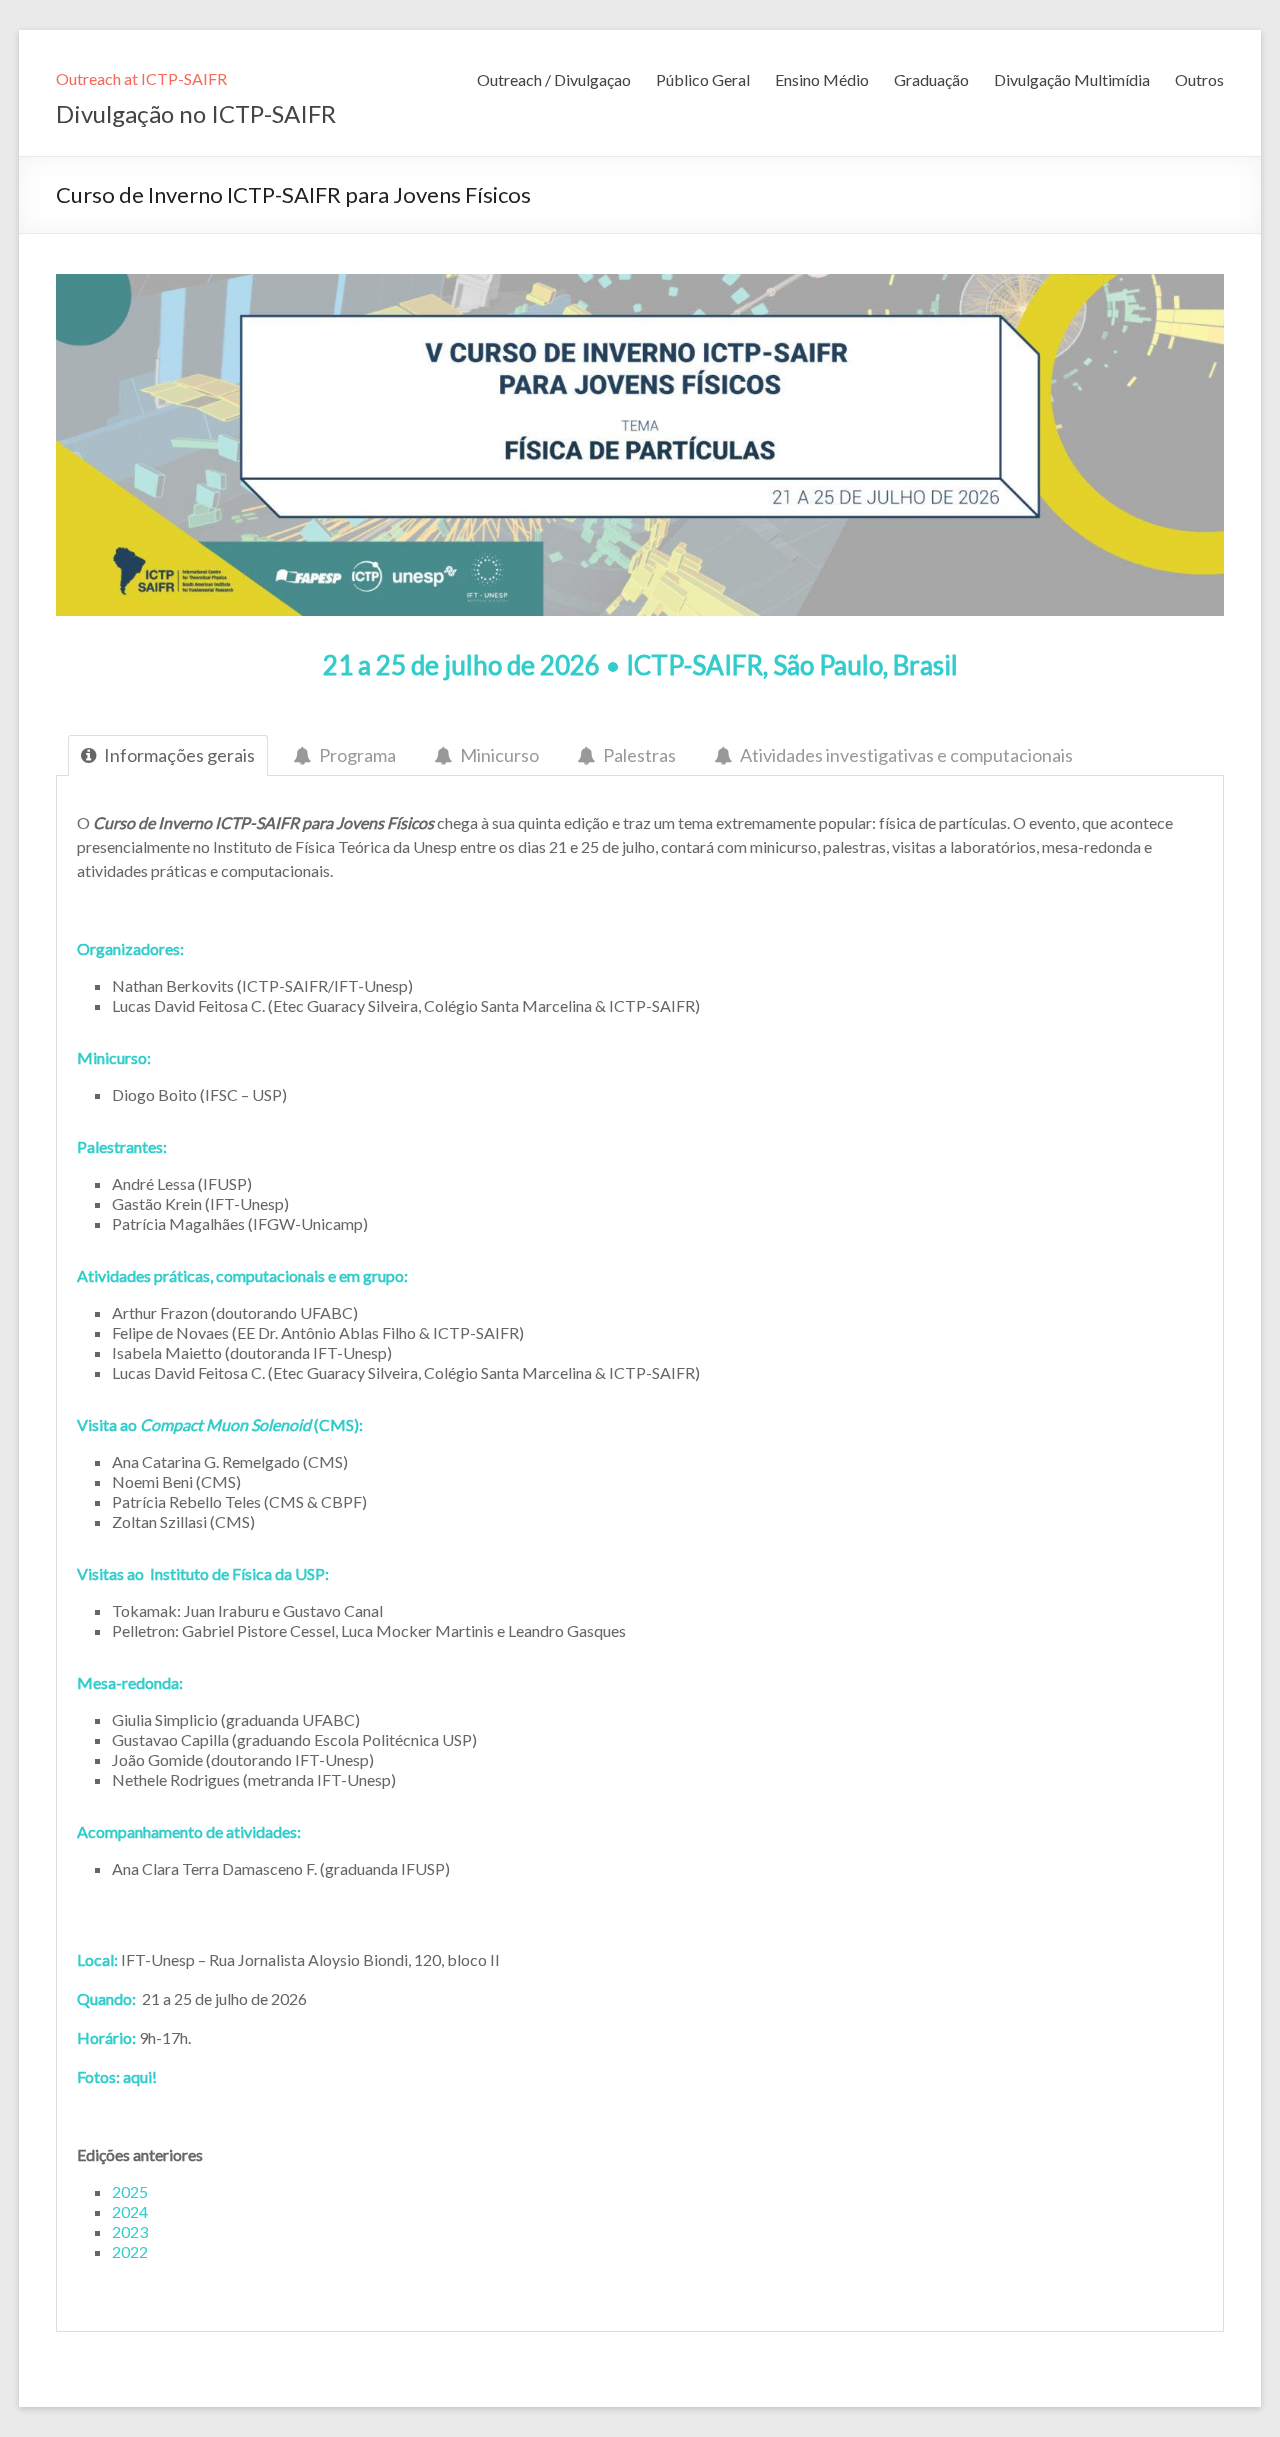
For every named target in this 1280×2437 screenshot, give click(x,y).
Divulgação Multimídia (1072, 79)
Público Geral (703, 79)
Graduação (931, 79)
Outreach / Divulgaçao (554, 79)
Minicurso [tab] (499, 755)
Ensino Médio (822, 79)
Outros (1199, 79)
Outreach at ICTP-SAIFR (141, 78)
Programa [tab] (357, 755)
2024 (130, 2211)
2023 (130, 2231)
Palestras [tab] (639, 755)
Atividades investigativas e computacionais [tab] (906, 755)
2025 (130, 2191)
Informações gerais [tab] (179, 755)
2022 (130, 2251)
